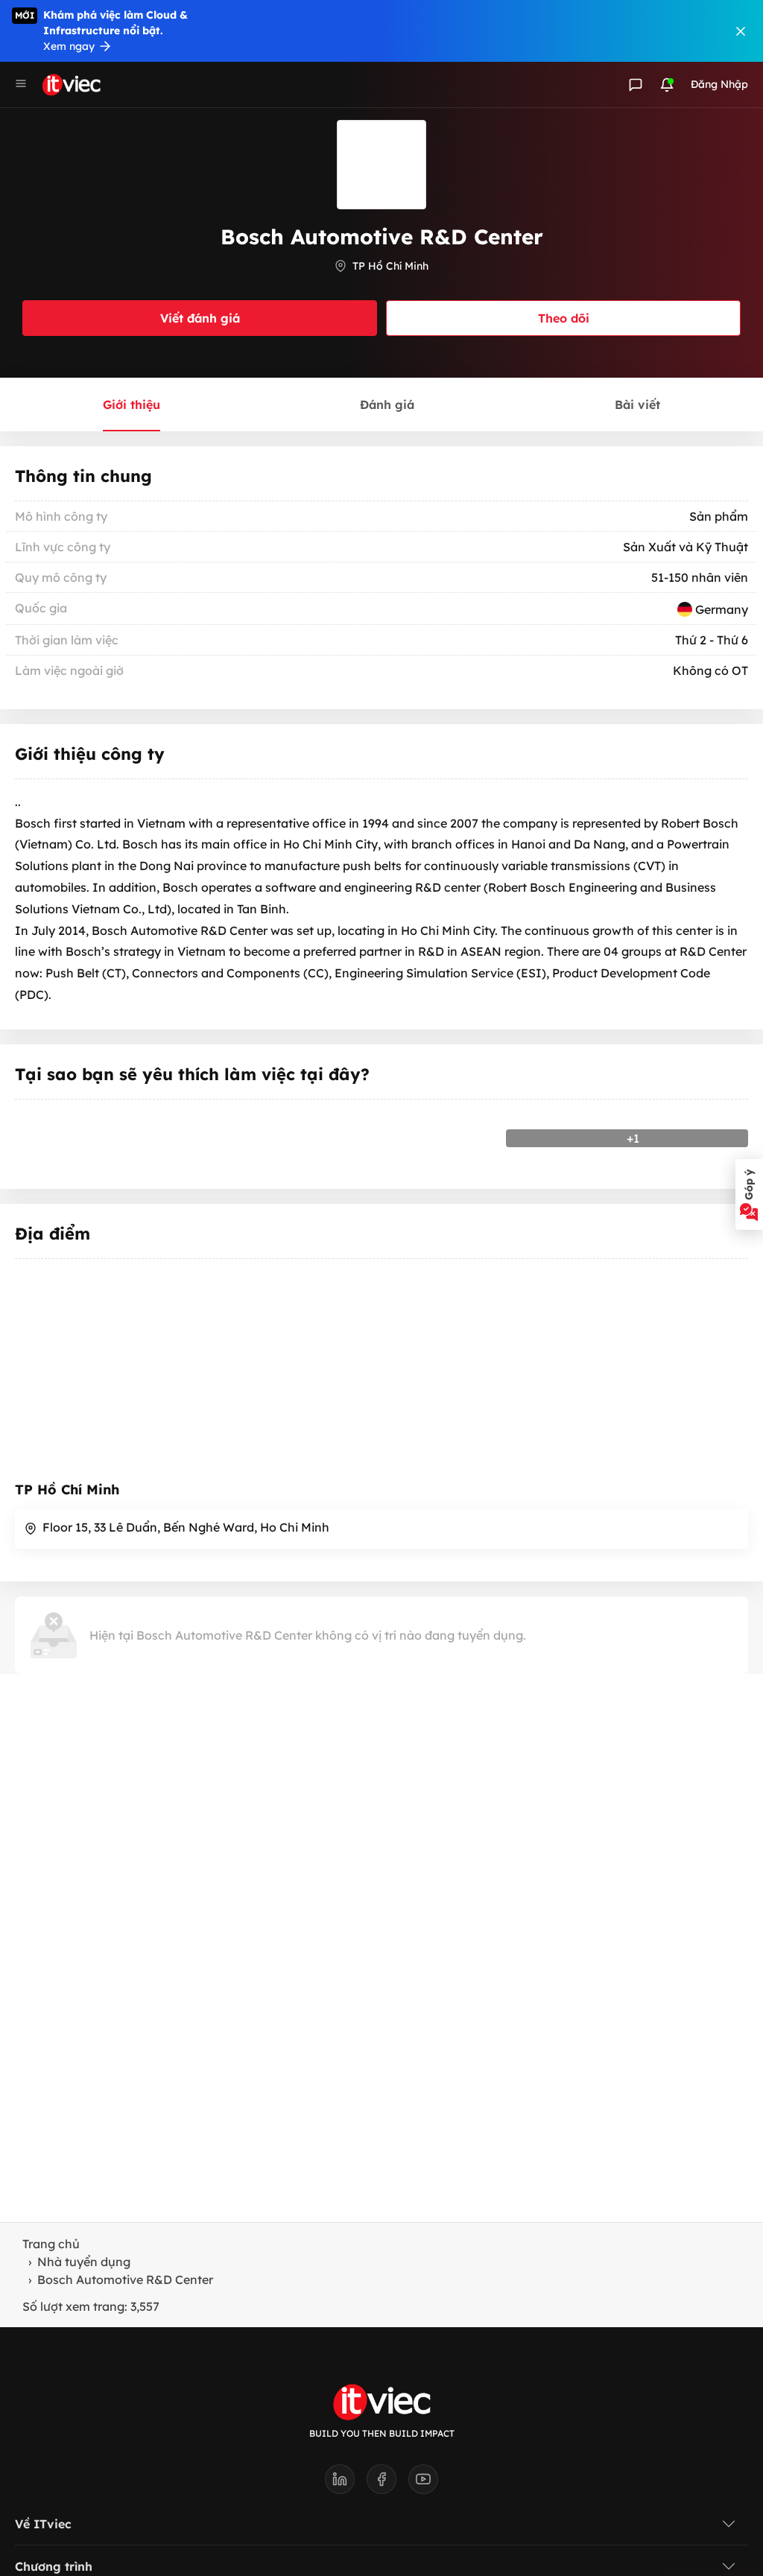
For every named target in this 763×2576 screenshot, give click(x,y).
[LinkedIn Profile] (346, 2484)
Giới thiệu (132, 405)
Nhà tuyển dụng (84, 2262)
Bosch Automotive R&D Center (125, 2280)
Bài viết (637, 405)
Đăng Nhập (719, 84)
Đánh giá (387, 405)
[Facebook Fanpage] (387, 2484)
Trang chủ (51, 2244)
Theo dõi (564, 318)
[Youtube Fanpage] (423, 2484)
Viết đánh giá (200, 318)
